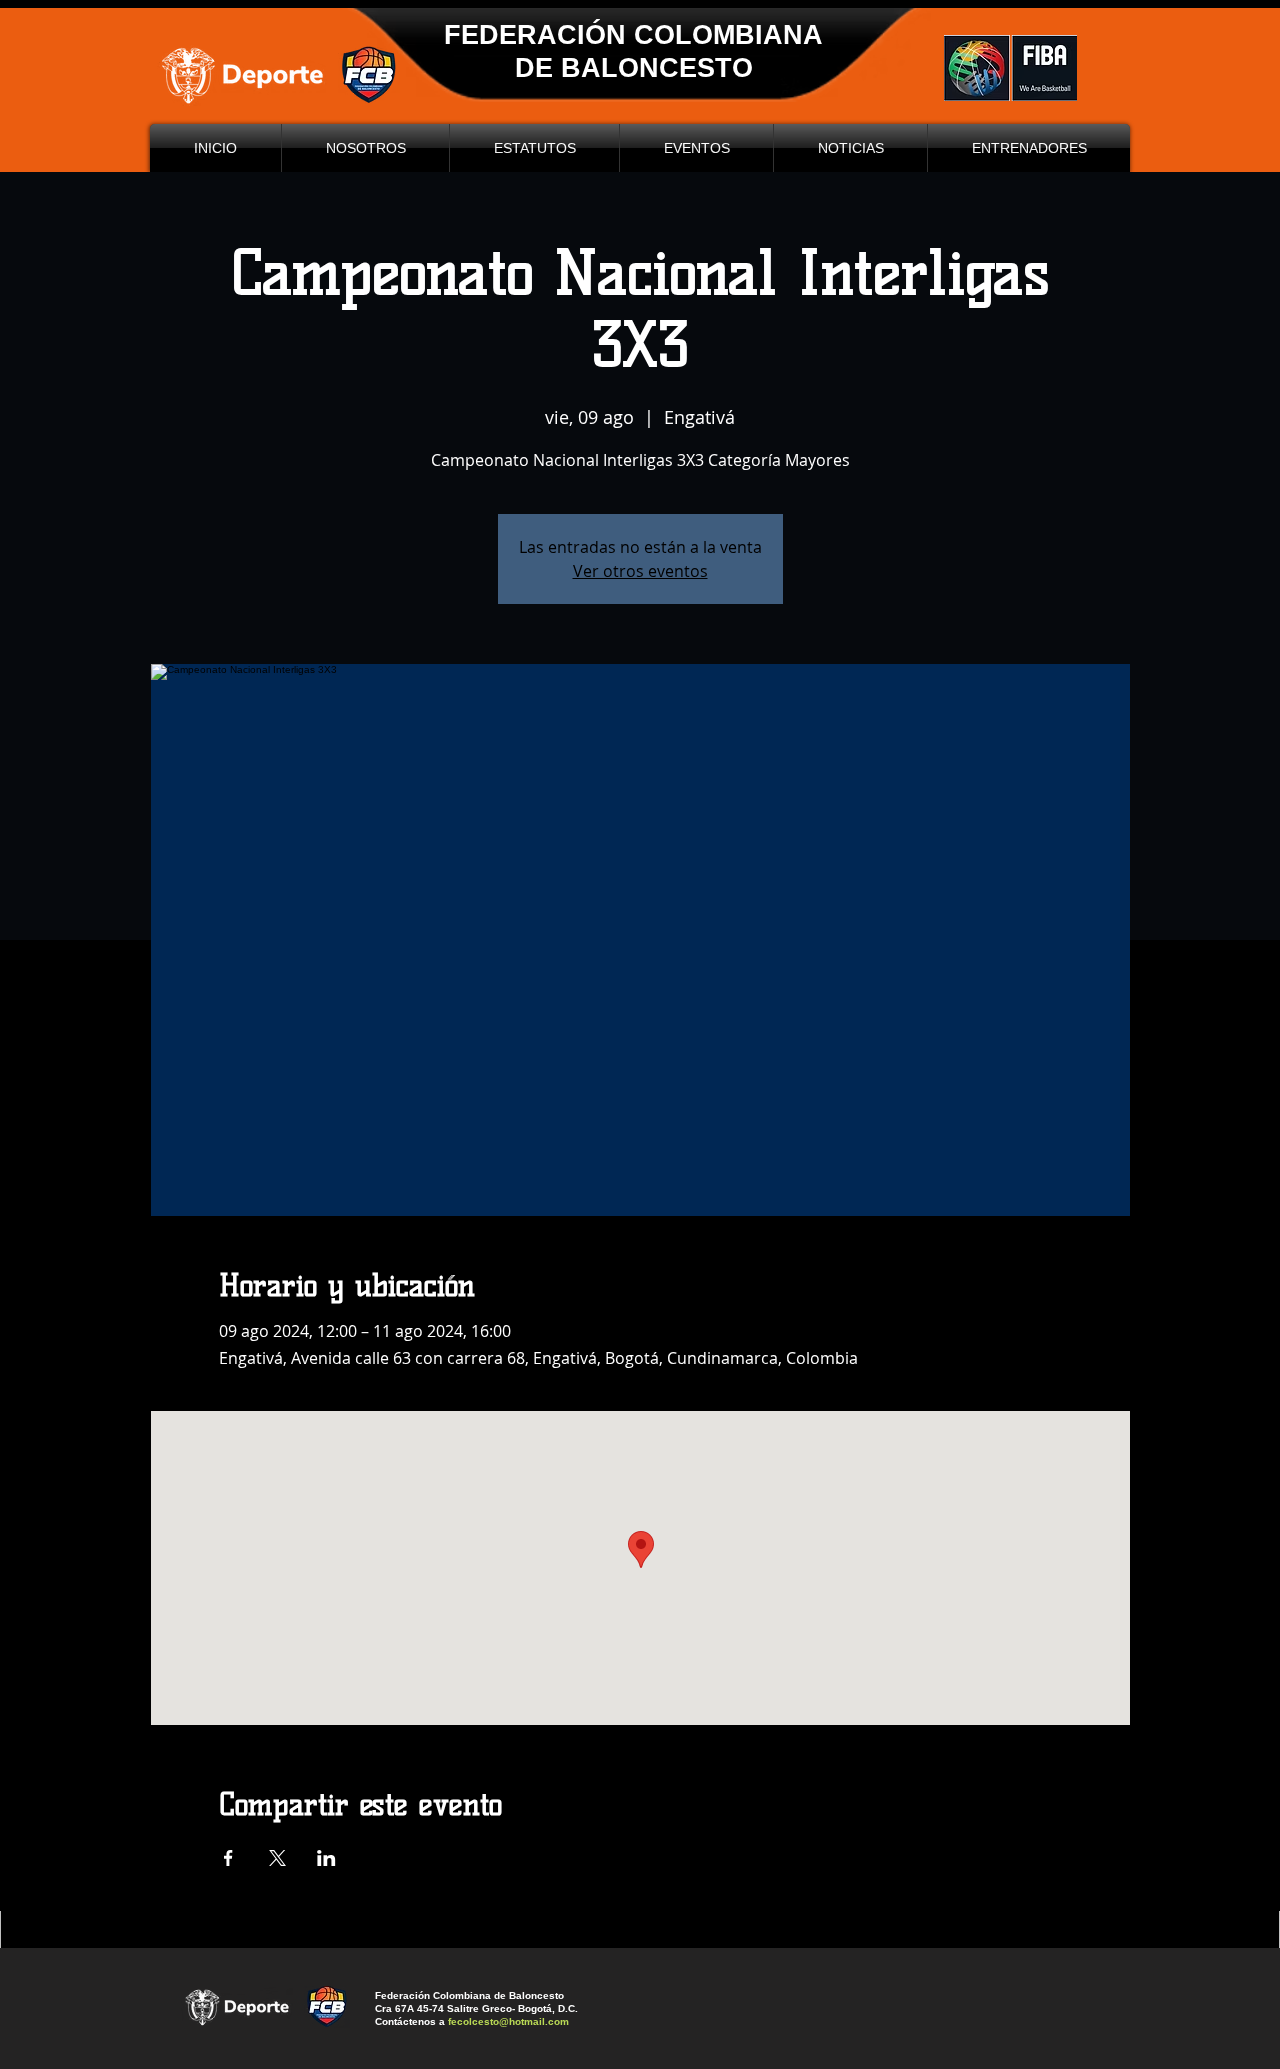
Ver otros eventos (640, 571)
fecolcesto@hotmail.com (508, 2021)
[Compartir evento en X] (277, 1858)
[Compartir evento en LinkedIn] (326, 1858)
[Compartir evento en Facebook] (228, 1858)
